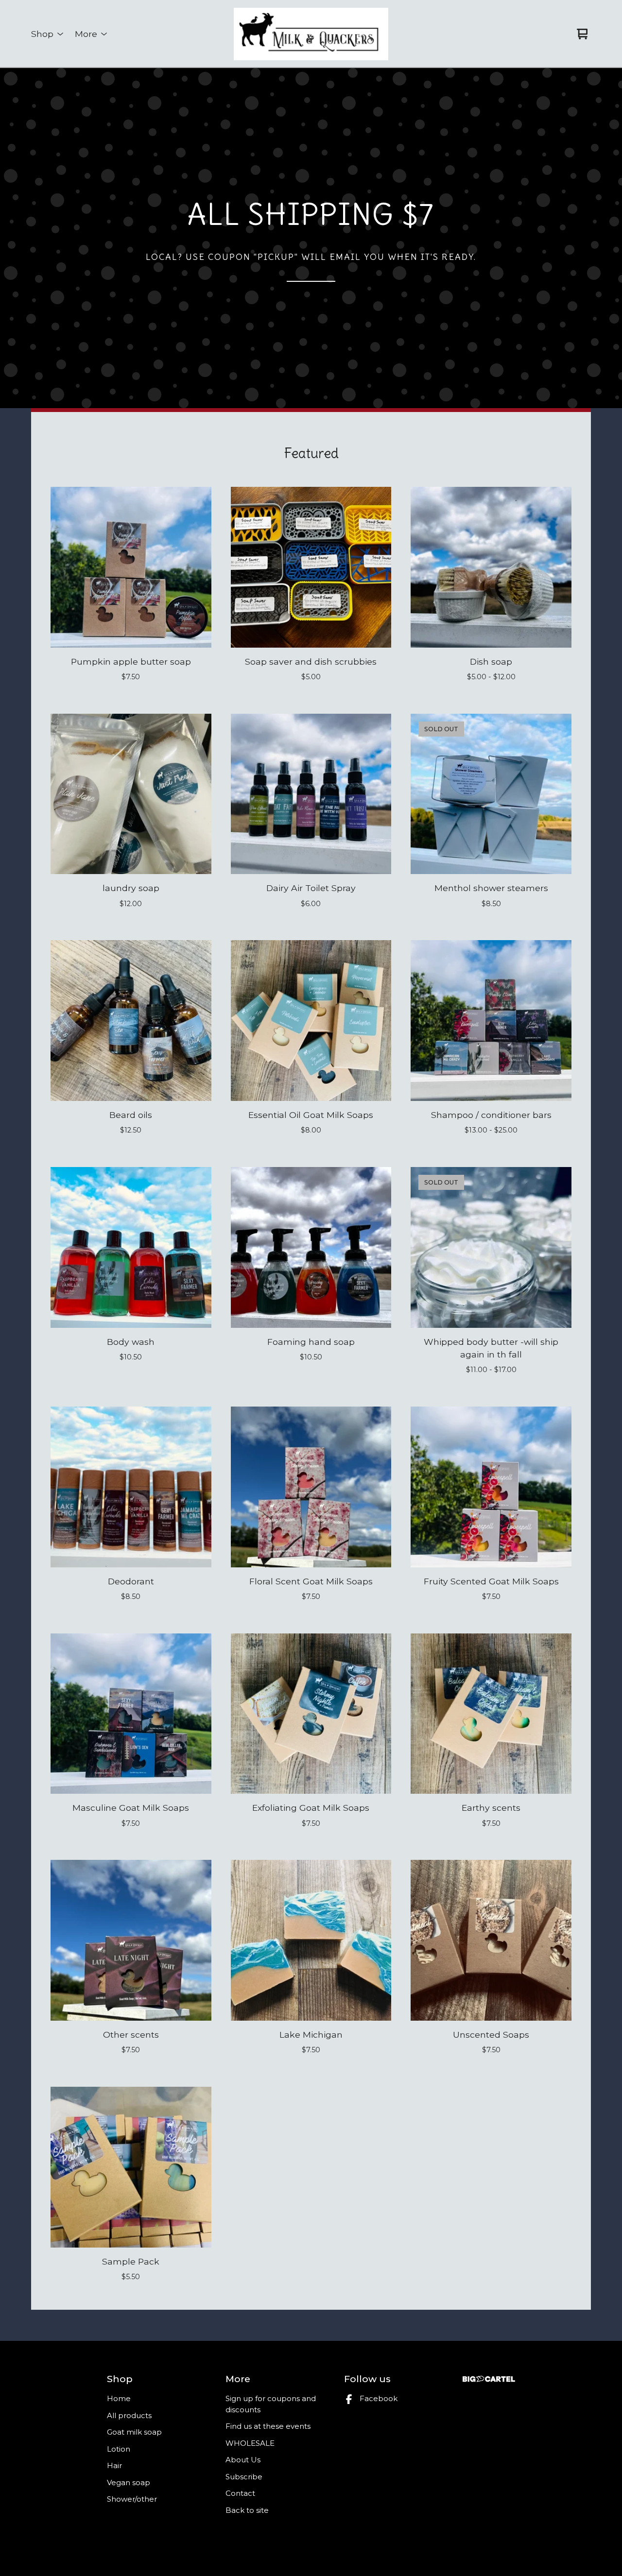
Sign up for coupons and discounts (271, 2404)
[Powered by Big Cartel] (489, 2379)
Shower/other (132, 2499)
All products (129, 2415)
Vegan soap (129, 2482)
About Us (243, 2460)
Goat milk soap (134, 2432)
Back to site (247, 2510)
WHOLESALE (250, 2443)
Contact (240, 2493)
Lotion (119, 2449)
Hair (114, 2465)
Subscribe (244, 2477)
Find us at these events (268, 2426)
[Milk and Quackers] (311, 34)
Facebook (379, 2398)
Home (119, 2398)
